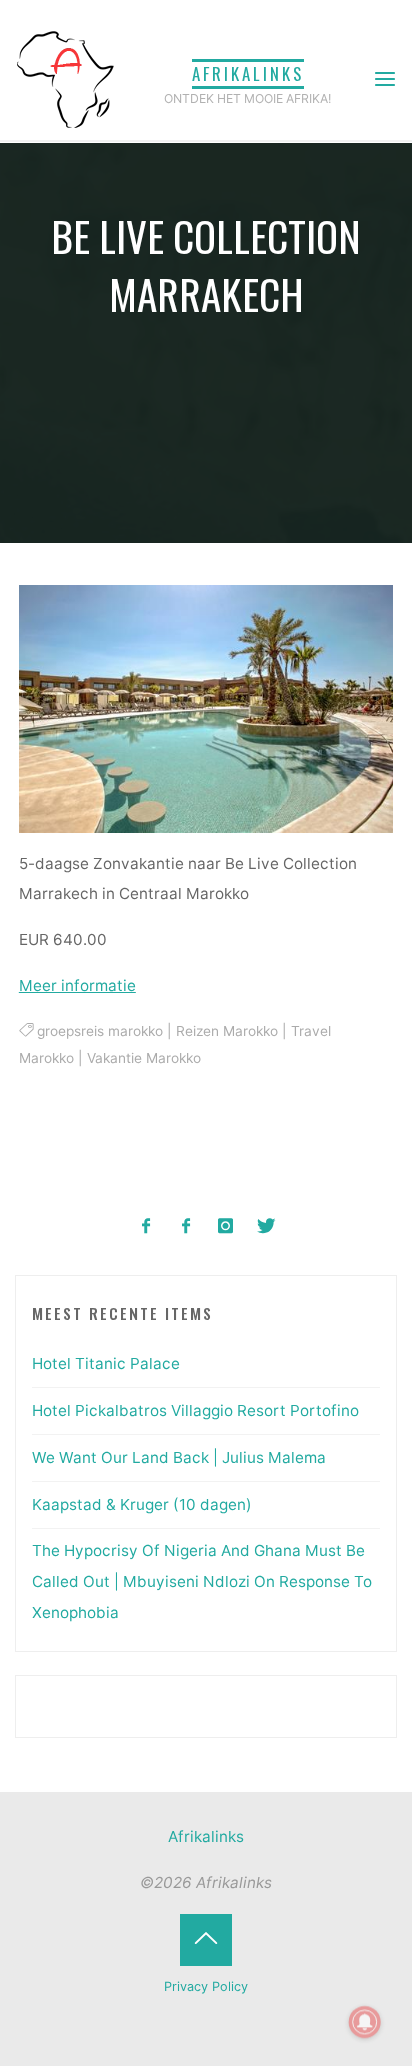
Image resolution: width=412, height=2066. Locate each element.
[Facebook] (146, 1226)
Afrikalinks (248, 73)
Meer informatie (77, 985)
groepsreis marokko (100, 1031)
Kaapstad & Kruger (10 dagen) (142, 1504)
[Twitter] (265, 1226)
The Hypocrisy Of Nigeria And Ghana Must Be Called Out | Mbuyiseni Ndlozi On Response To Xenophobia (202, 1581)
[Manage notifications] (365, 2022)
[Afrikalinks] (65, 78)
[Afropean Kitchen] (186, 1226)
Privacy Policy (206, 1986)
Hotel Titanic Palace (106, 1363)
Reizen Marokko (227, 1031)
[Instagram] (226, 1226)
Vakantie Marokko (144, 1059)
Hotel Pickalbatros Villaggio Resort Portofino (195, 1410)
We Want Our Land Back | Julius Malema (179, 1457)
